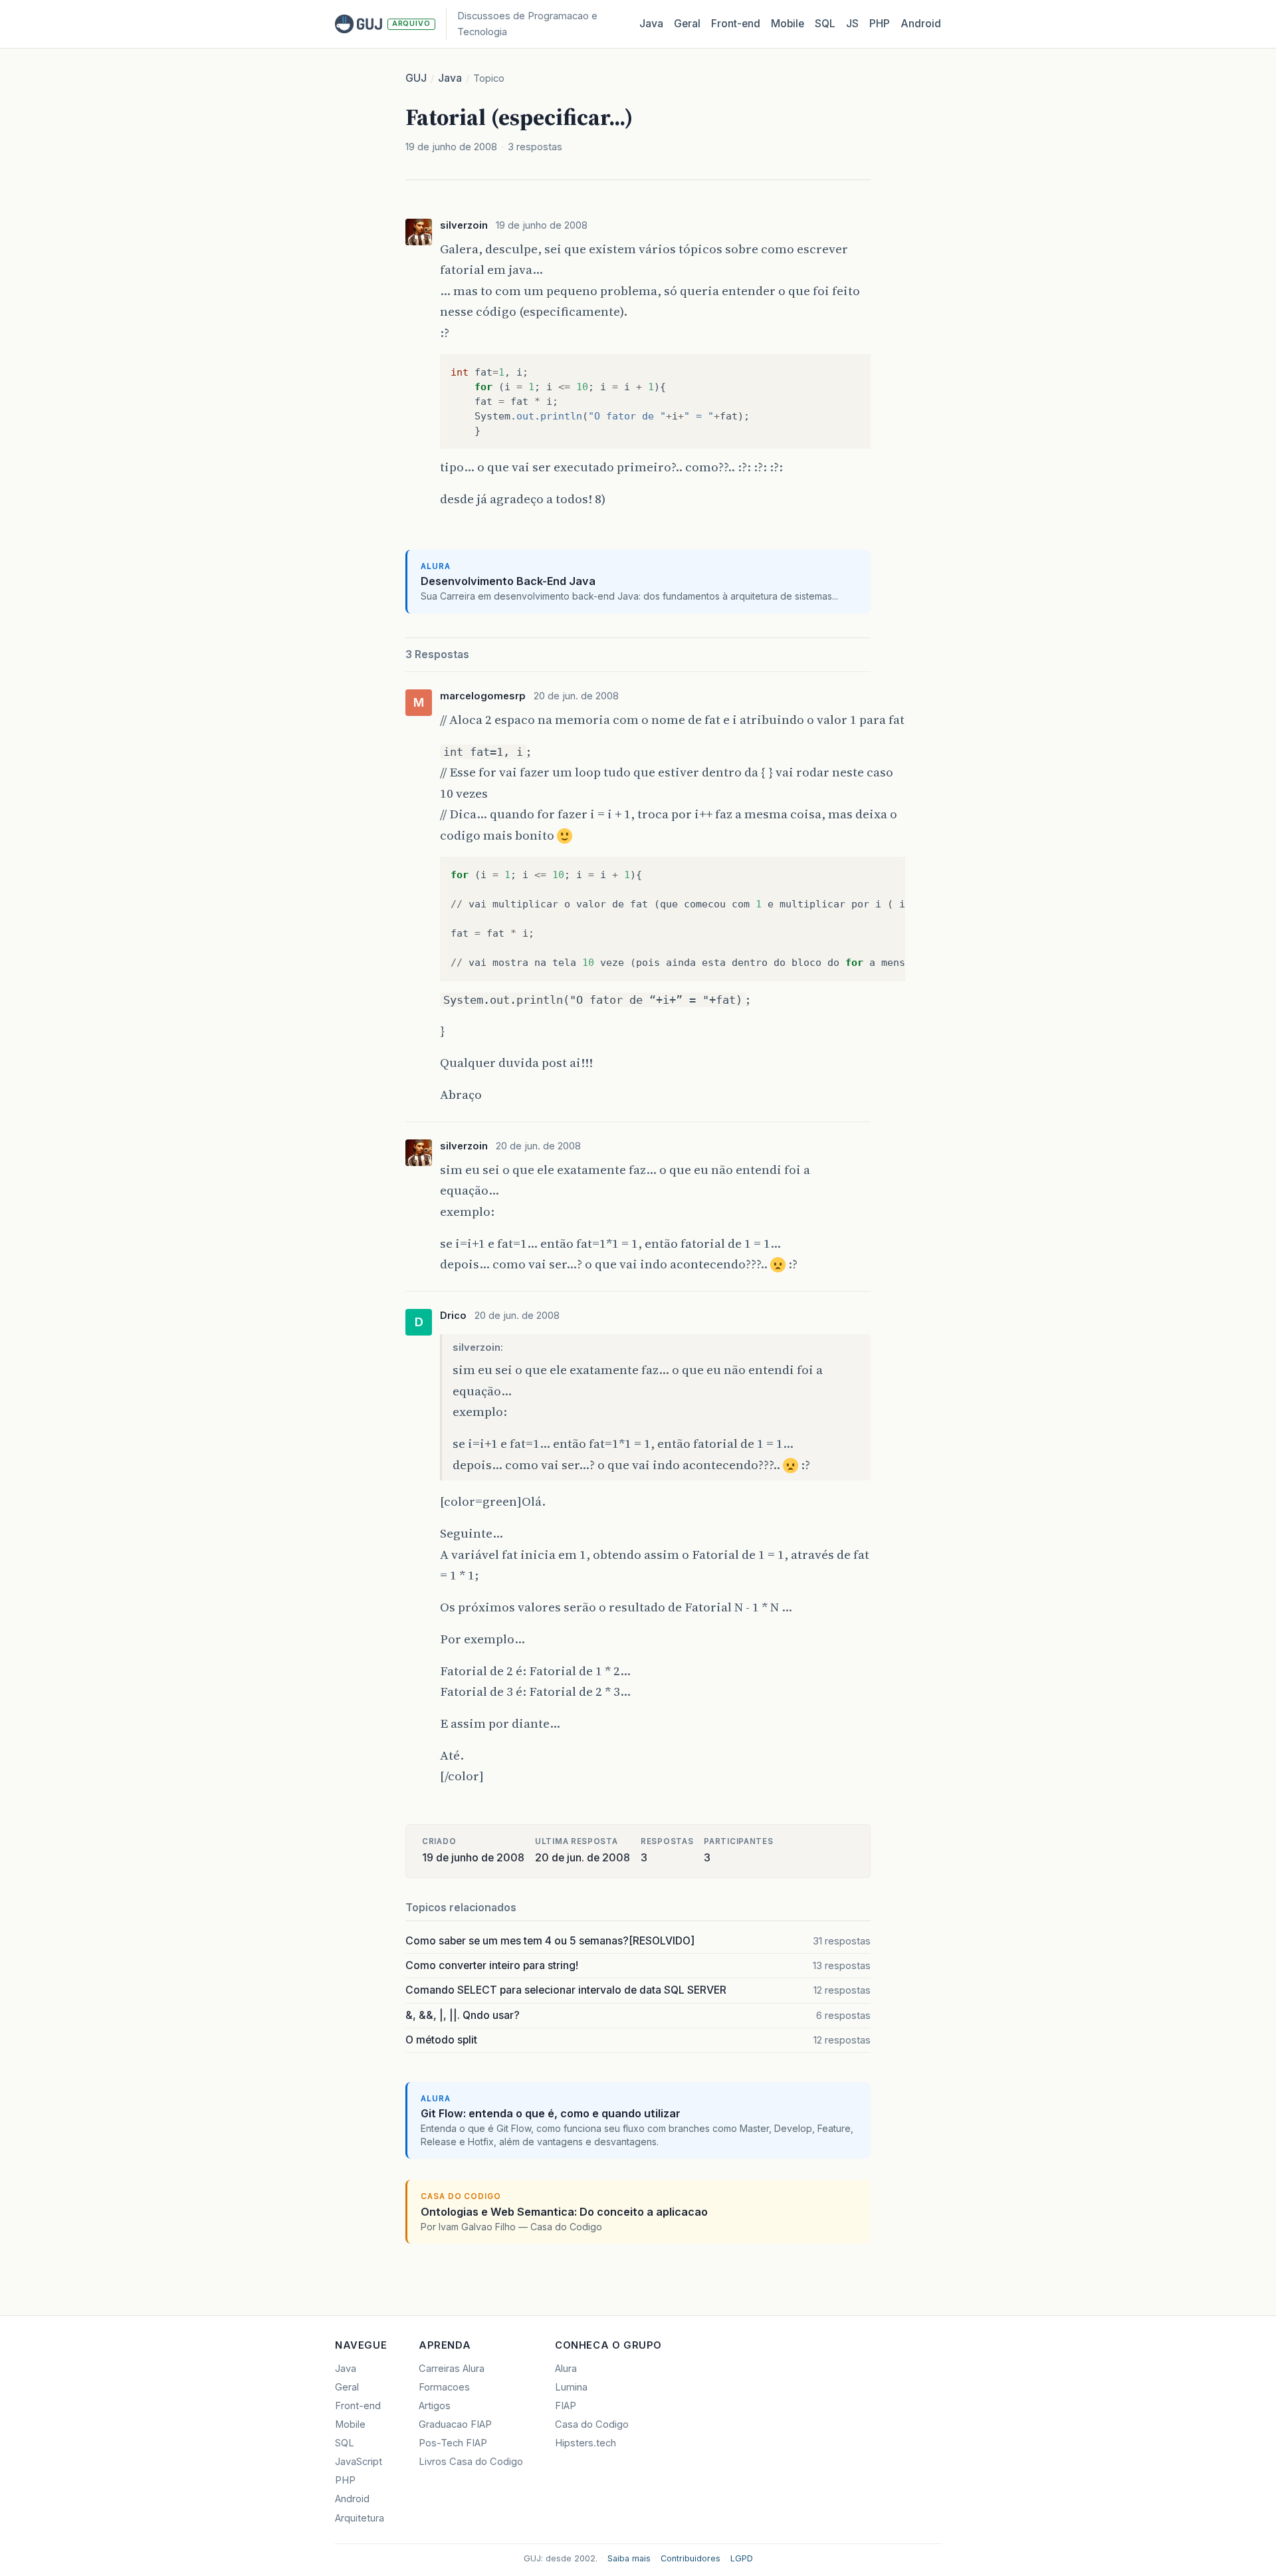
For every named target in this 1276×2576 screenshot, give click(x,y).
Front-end (358, 2406)
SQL (825, 24)
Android (921, 24)
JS (852, 24)
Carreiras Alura (452, 2369)
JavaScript (359, 2462)
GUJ (416, 78)
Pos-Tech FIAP (453, 2443)
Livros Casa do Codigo (471, 2462)
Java (651, 24)
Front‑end (736, 24)
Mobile (788, 24)
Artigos (435, 2406)
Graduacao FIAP (455, 2424)
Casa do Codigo (592, 2424)
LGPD (742, 2558)
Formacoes (444, 2387)
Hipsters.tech (585, 2443)
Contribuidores (691, 2558)
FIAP (566, 2406)
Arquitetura (360, 2518)
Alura (566, 2369)
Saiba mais (629, 2558)
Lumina (571, 2387)
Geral (687, 24)
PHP (880, 24)
